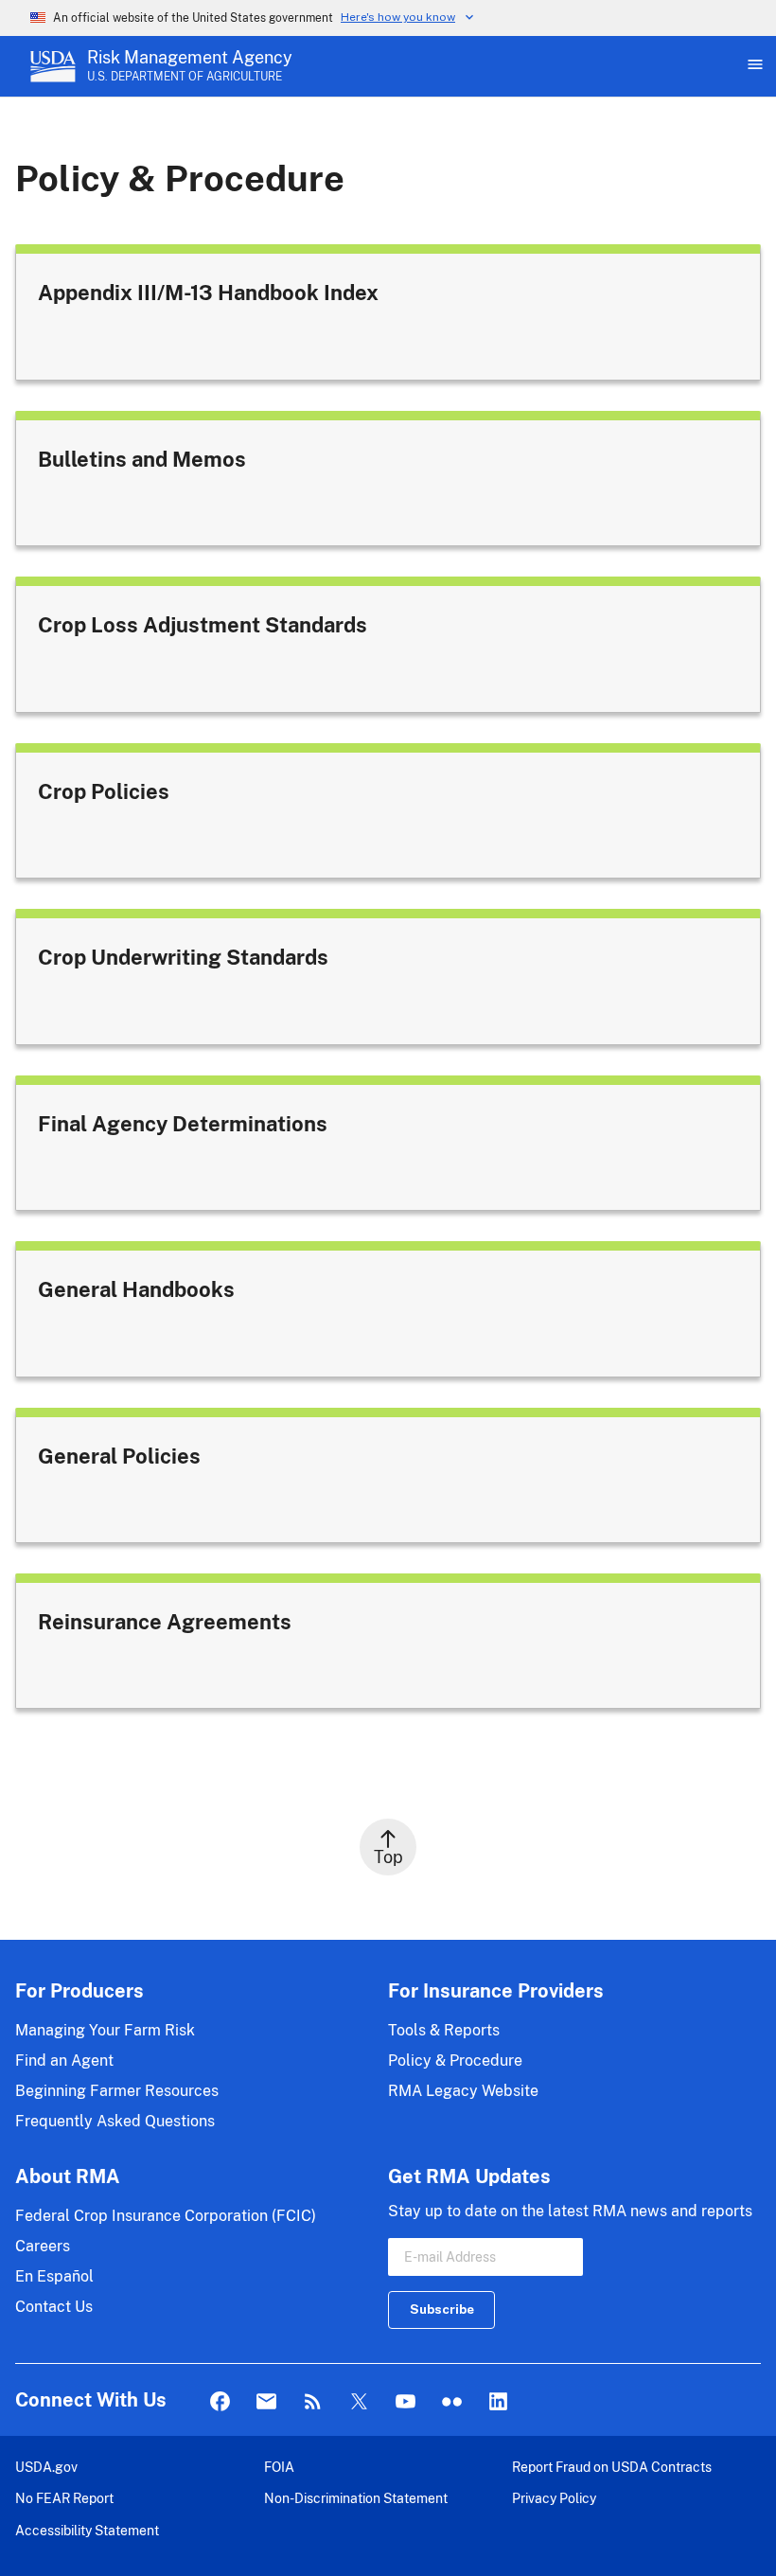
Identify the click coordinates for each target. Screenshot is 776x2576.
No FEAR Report (64, 2498)
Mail (266, 2402)
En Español (54, 2276)
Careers (43, 2246)
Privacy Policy (554, 2498)
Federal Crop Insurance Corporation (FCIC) (166, 2216)
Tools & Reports (444, 2030)
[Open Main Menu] (753, 66)
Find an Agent (64, 2061)
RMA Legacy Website (463, 2091)
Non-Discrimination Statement (356, 2498)
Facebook (220, 2402)
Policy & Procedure (455, 2061)
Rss (313, 2402)
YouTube (406, 2402)
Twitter (359, 2402)
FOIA (279, 2467)
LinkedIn (498, 2402)
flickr (452, 2402)
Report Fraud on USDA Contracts (612, 2467)
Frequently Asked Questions (115, 2121)
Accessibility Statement (87, 2530)
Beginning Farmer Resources (117, 2091)
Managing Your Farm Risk (105, 2030)
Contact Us (54, 2307)
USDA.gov (46, 2467)
